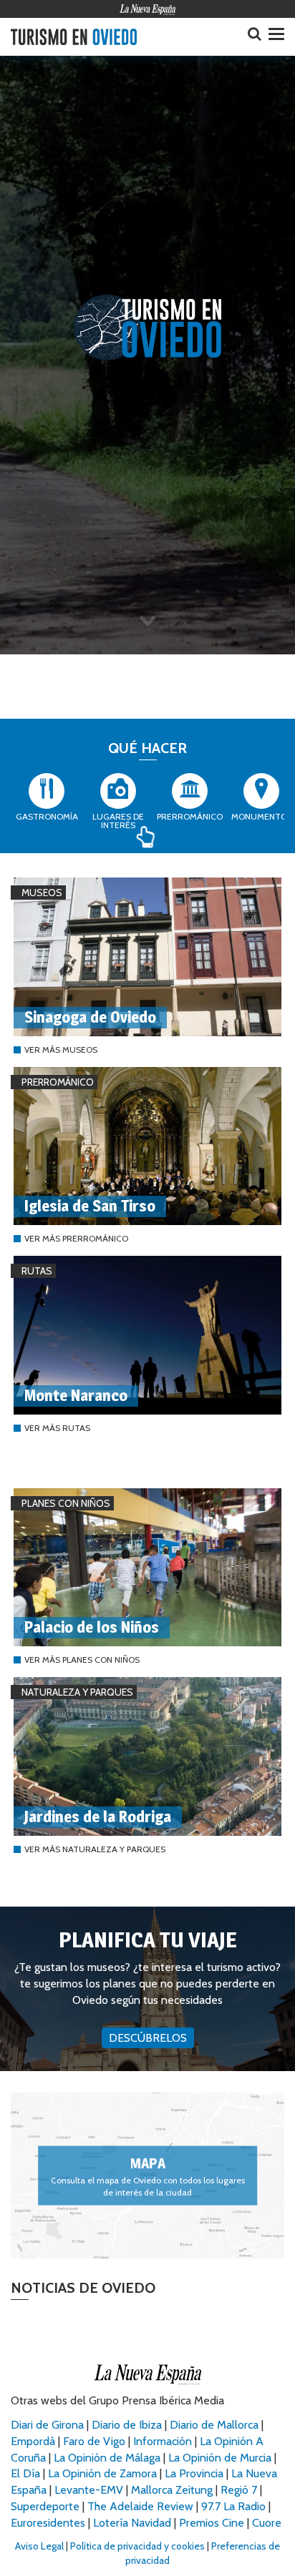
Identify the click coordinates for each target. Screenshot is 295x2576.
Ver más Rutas (57, 1428)
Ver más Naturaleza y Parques (95, 1849)
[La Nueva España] (147, 9)
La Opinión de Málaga (108, 2458)
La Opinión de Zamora (102, 2473)
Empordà (33, 2441)
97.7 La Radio (233, 2506)
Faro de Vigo (94, 2441)
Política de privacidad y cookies (137, 2546)
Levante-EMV (89, 2490)
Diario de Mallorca (214, 2425)
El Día (25, 2473)
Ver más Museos (61, 1049)
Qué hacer (147, 748)
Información (163, 2441)
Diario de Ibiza (127, 2425)
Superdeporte (45, 2506)
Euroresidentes (48, 2523)
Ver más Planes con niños (82, 1660)
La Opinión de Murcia (220, 2458)
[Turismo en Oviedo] (74, 37)
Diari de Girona (47, 2425)
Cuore (267, 2523)
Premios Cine (212, 2523)
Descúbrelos (148, 2038)
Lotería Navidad (132, 2523)
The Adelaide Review (140, 2506)
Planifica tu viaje (148, 1940)
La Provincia (194, 2473)
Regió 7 (239, 2490)
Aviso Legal (39, 2546)
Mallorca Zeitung (172, 2490)
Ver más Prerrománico (76, 1238)
